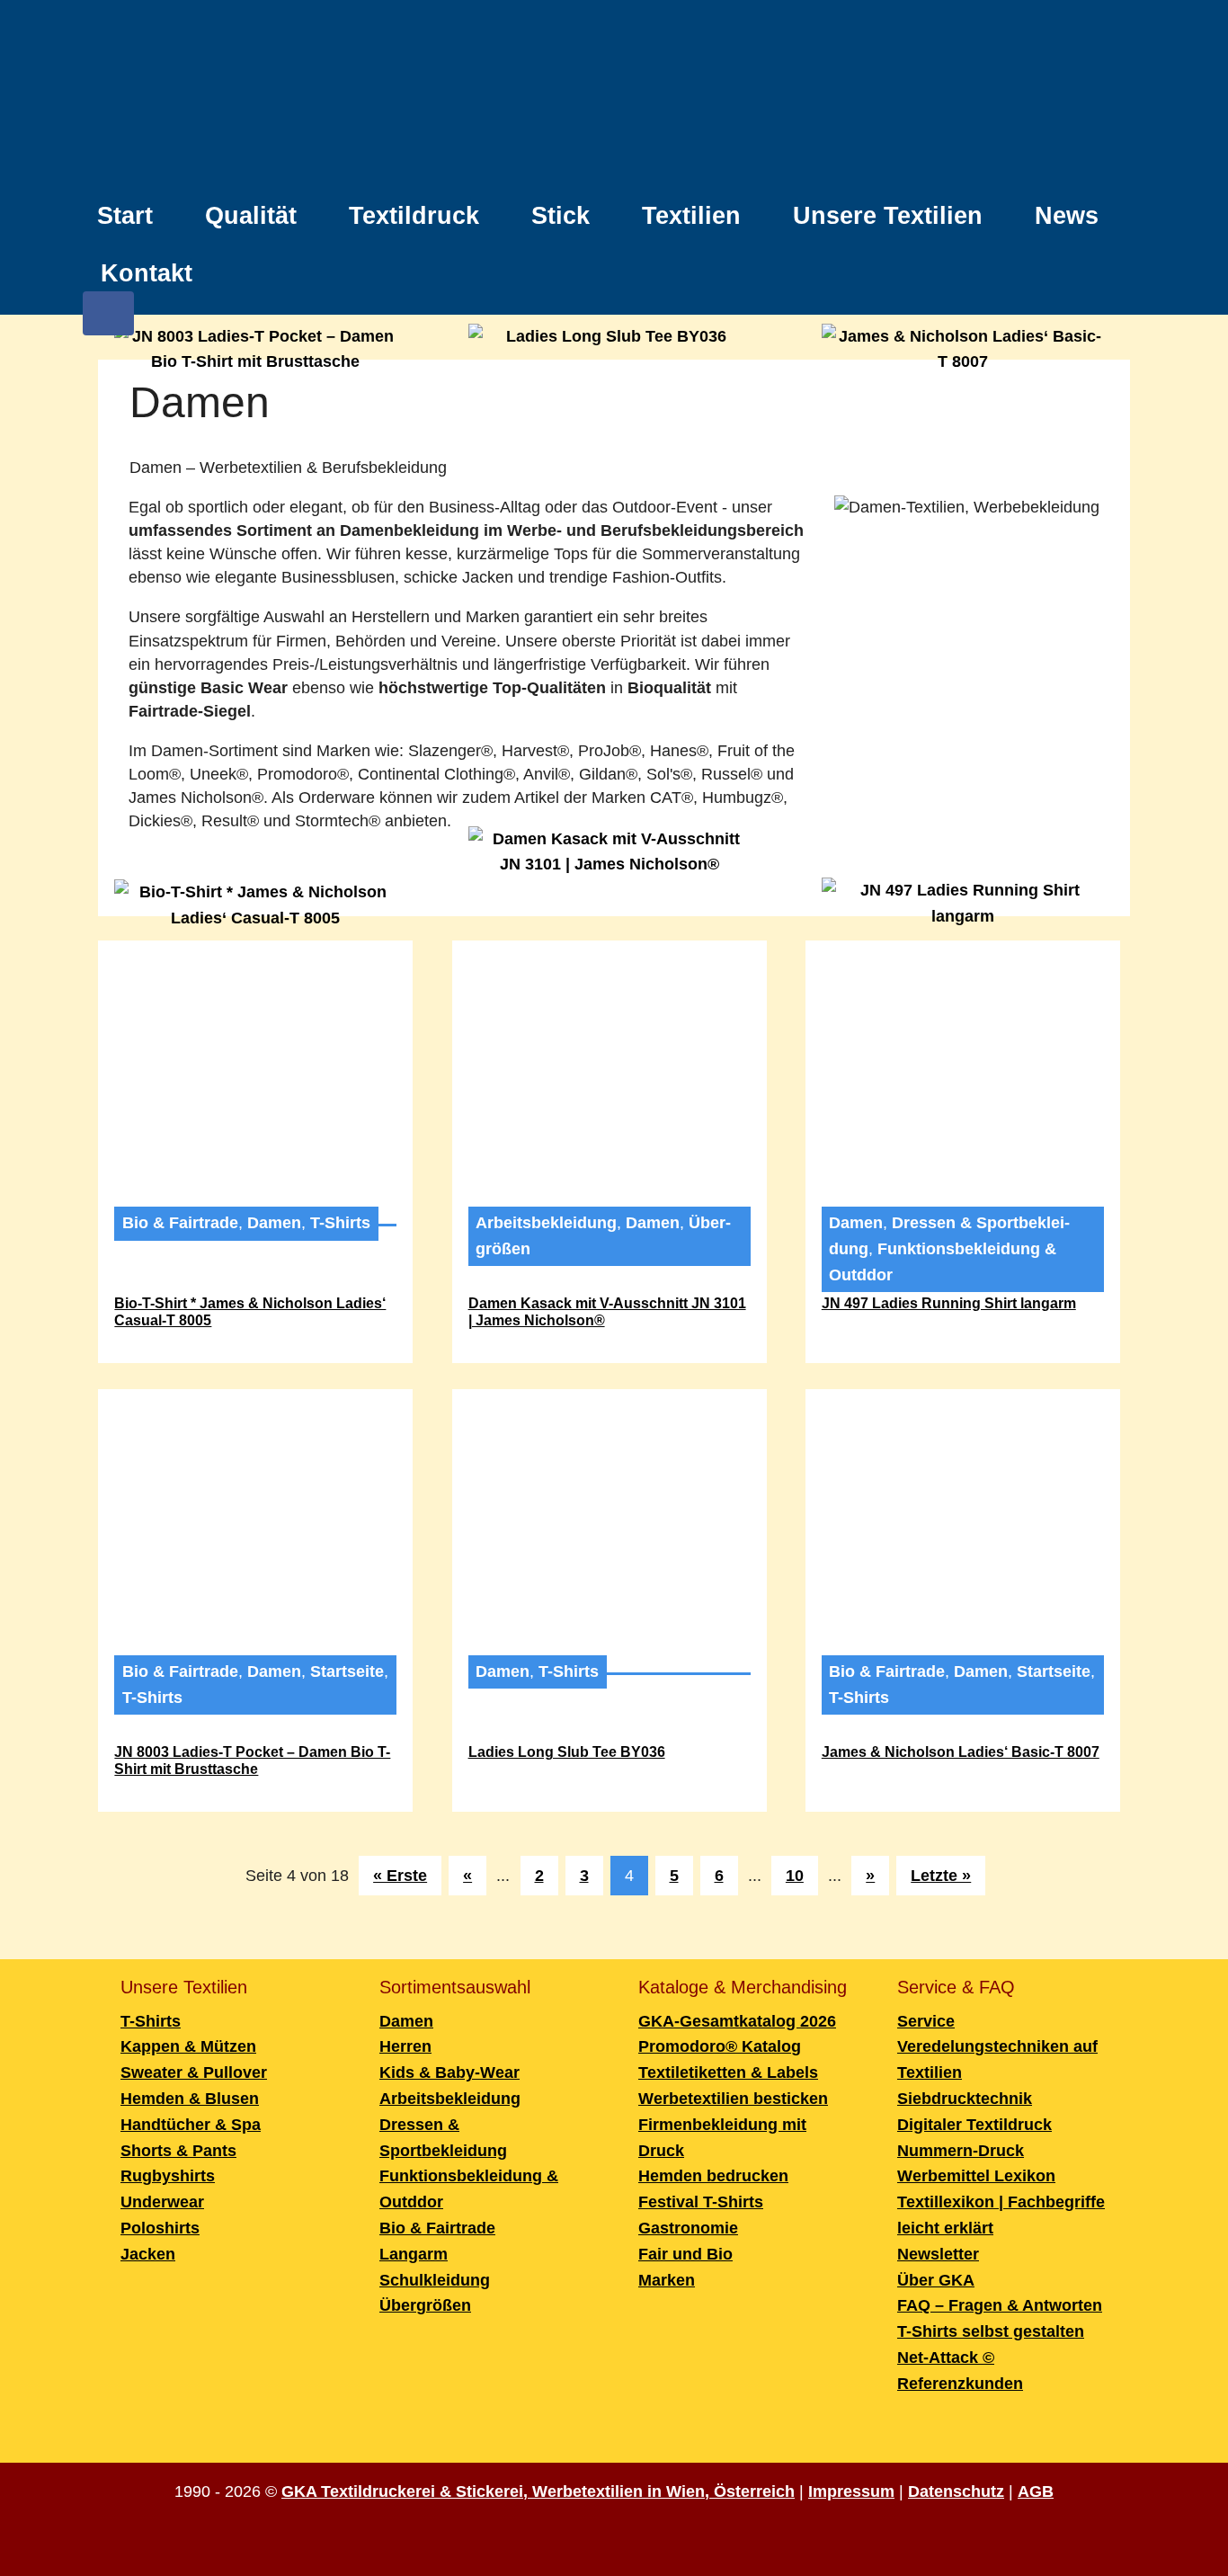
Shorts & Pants (178, 2151)
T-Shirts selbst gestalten (991, 2331)
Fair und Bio (685, 2254)
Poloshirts (160, 2228)
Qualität (251, 216)
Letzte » (941, 1876)
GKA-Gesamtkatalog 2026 (737, 2021)
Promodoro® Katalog (720, 2046)
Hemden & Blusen (190, 2099)
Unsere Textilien (888, 216)
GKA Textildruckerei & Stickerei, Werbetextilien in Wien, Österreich (538, 2491)
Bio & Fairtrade (180, 1223)
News (1067, 216)
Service (926, 2021)
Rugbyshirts (168, 2176)
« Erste (400, 1876)
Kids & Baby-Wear (449, 2072)
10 (795, 1876)
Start (125, 216)
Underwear (162, 2202)
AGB (1036, 2491)
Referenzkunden (960, 2384)
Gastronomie (688, 2228)
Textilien (691, 216)
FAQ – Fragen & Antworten (1000, 2305)
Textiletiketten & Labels (728, 2072)
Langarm (414, 2254)
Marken (667, 2280)
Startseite (347, 1671)
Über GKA (936, 2280)
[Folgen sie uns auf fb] (108, 322)
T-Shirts (340, 1223)
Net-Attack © (946, 2358)
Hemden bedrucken (713, 2176)
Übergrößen (425, 2305)
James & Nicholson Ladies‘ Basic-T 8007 (961, 1752)
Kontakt (147, 273)
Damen (274, 1223)
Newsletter (938, 2254)
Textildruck (414, 216)
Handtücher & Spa (191, 2125)
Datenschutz (956, 2491)
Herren (405, 2046)
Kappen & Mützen (188, 2046)
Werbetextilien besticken (733, 2099)
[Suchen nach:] (1112, 263)
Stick (561, 216)
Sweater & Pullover (194, 2072)
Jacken (148, 2254)
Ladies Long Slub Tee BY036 (567, 1752)
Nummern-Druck (961, 2151)
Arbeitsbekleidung (546, 1223)
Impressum (851, 2491)
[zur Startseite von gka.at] (614, 96)
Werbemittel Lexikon (976, 2176)
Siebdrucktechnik (965, 2099)
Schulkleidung (435, 2280)
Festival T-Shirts (701, 2202)
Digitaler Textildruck (974, 2125)
